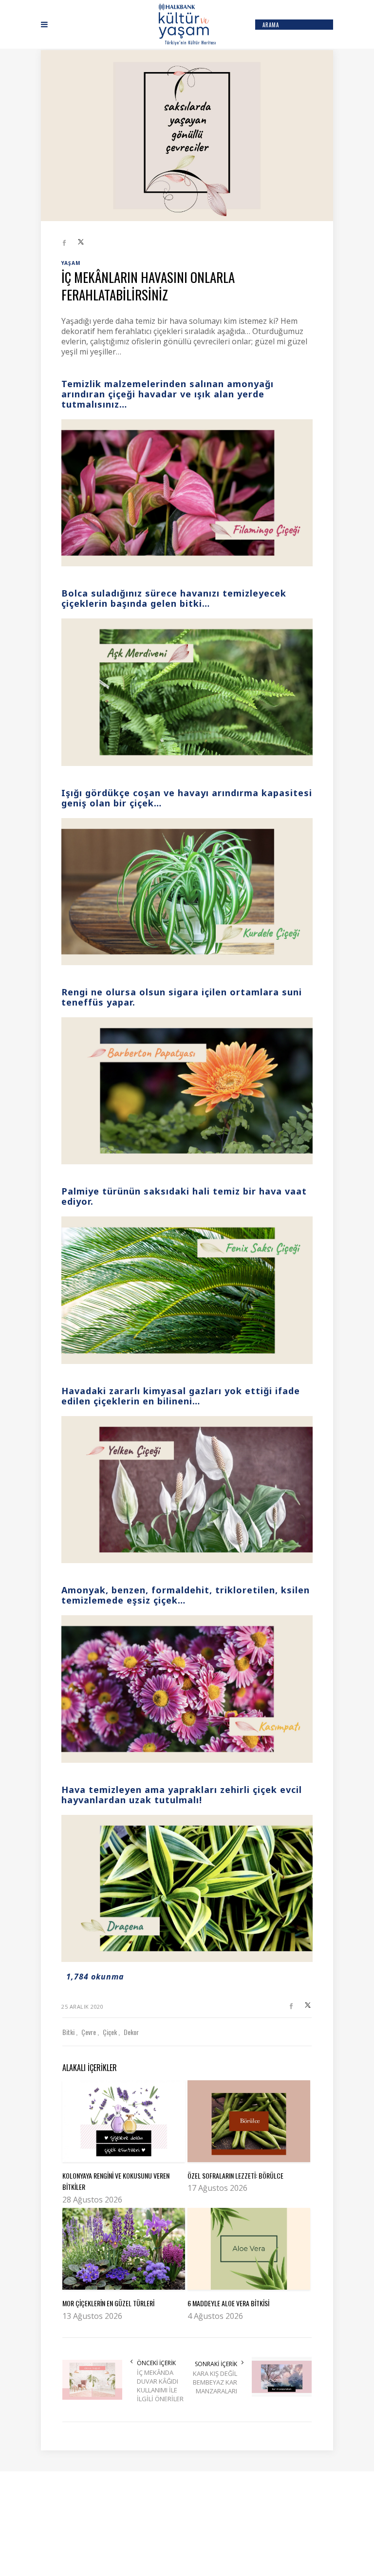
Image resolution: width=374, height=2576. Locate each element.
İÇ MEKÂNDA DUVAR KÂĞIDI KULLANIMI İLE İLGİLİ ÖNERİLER (160, 2386)
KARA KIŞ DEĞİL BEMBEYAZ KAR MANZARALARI (215, 2382)
